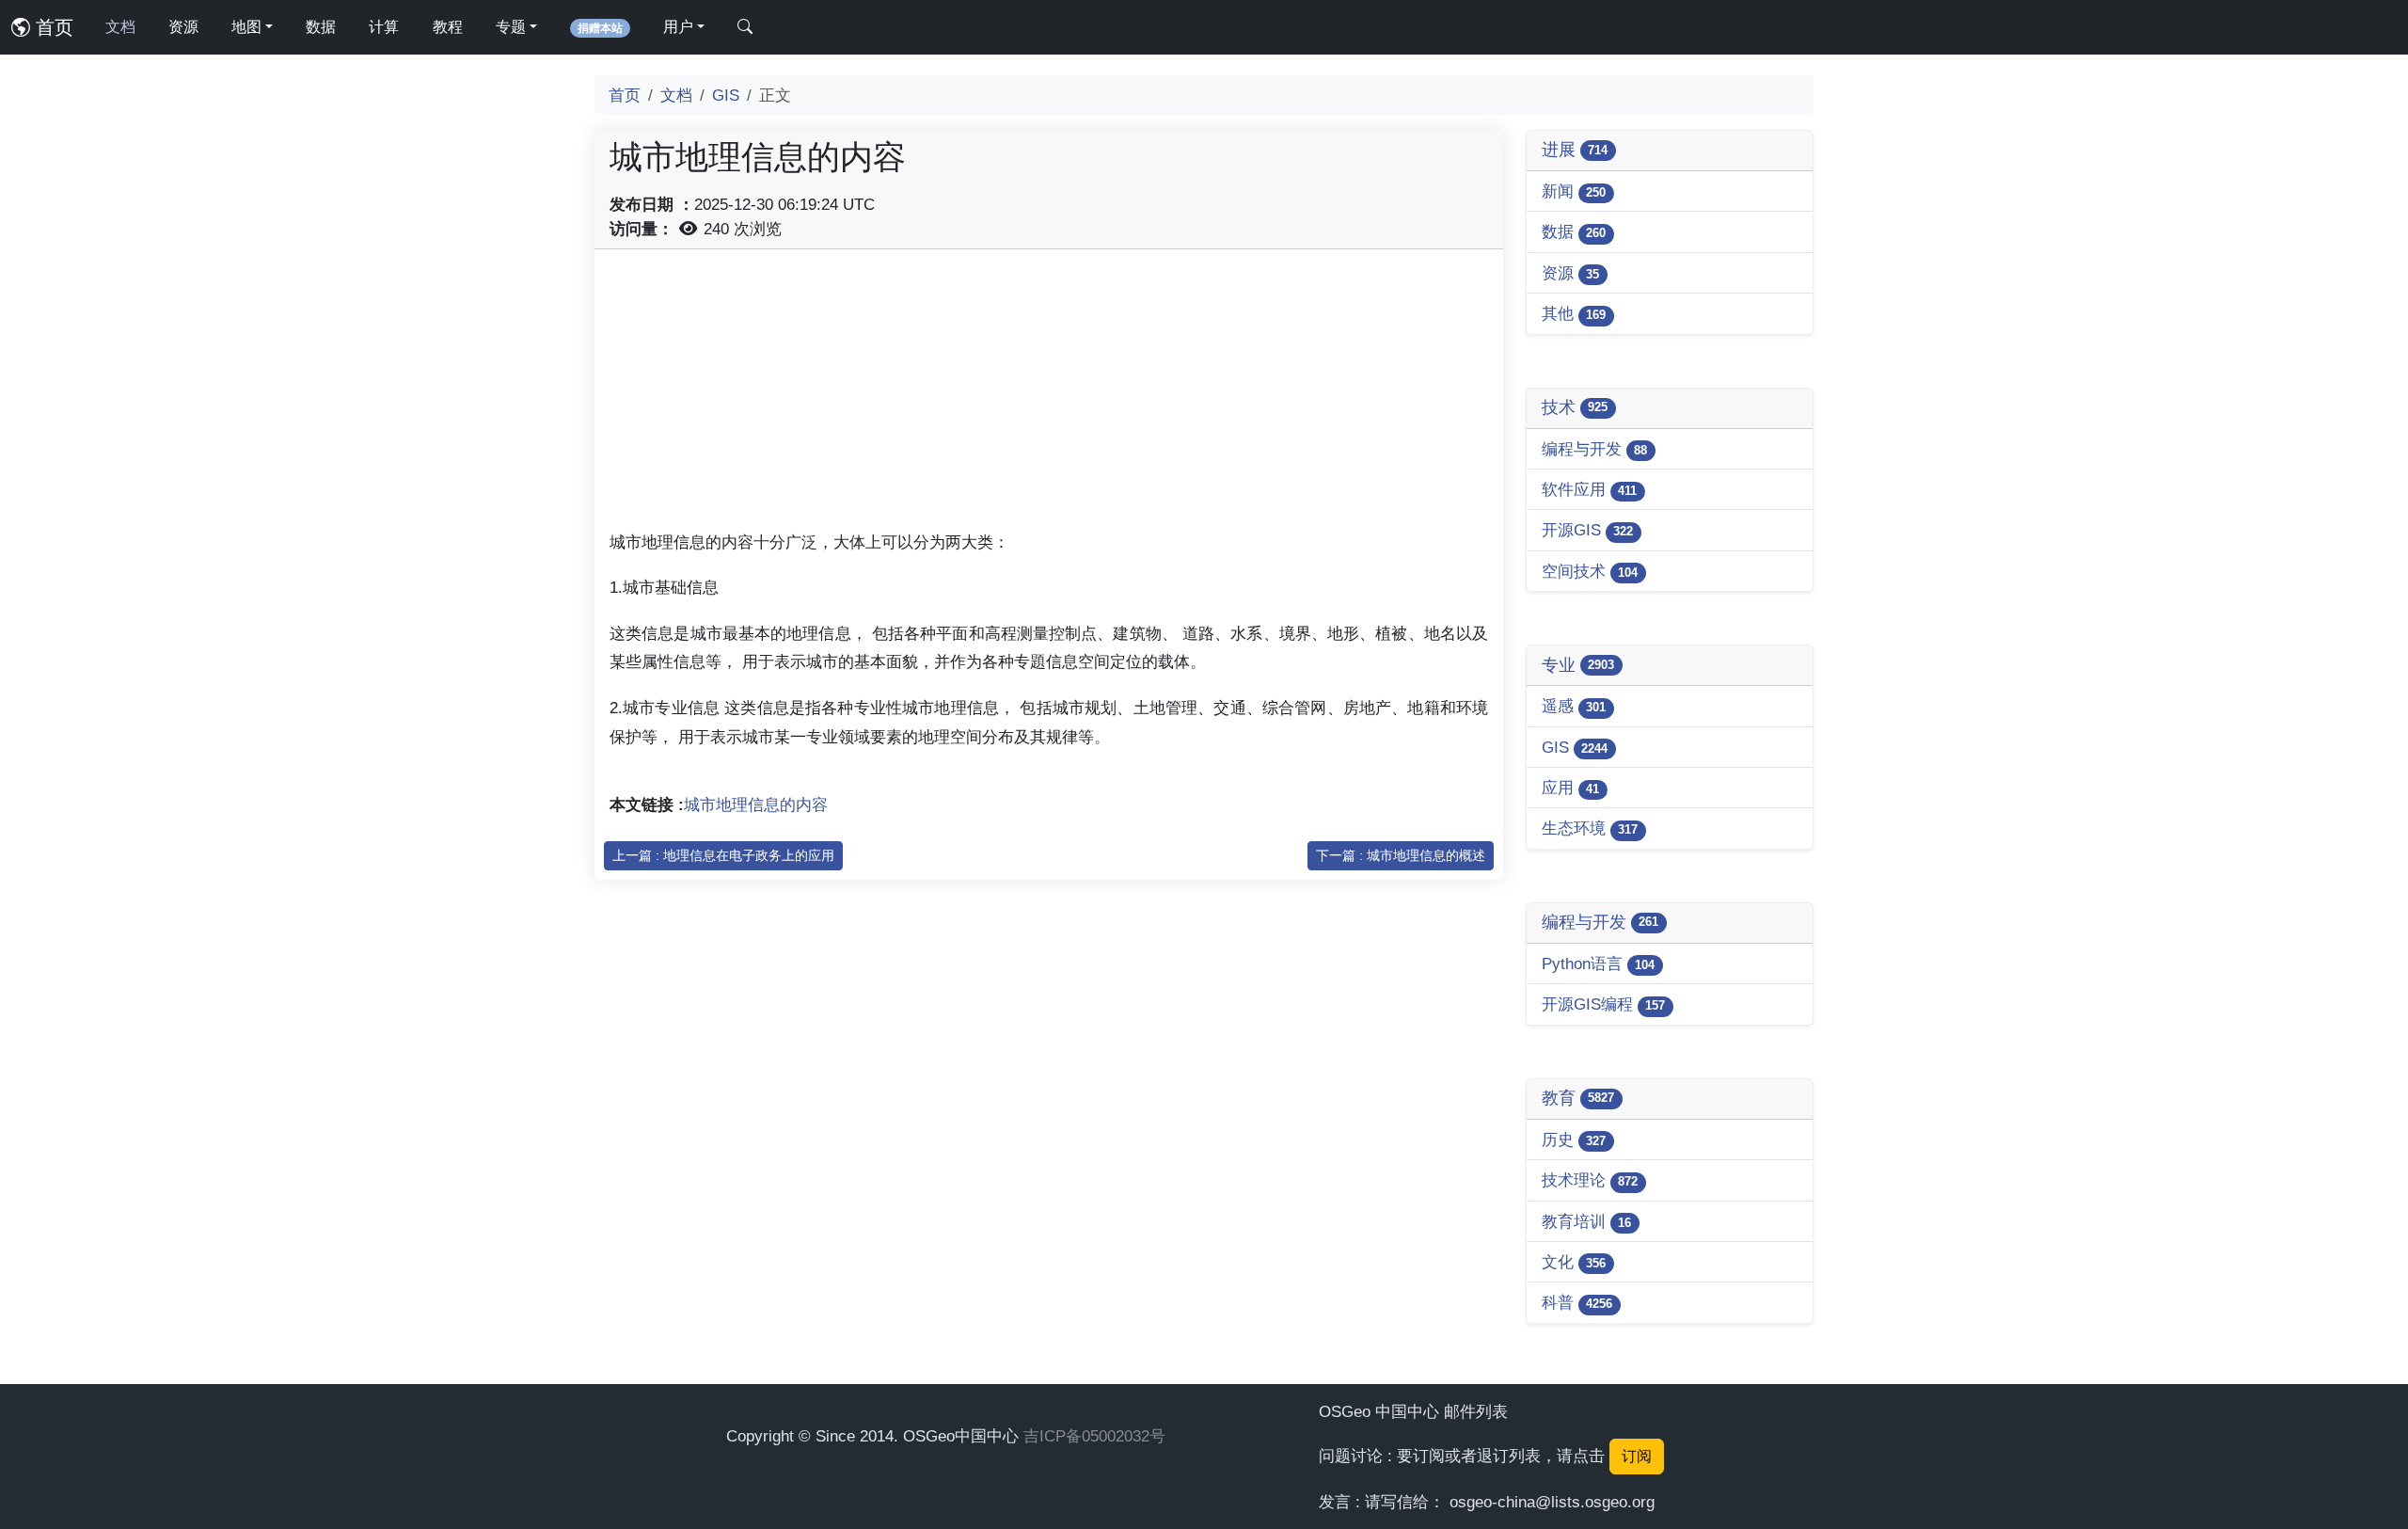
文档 (120, 27)
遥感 (1574, 706)
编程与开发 (1594, 449)
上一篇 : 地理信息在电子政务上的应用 (723, 855)
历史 (1574, 1139)
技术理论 (1590, 1180)
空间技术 (1590, 571)
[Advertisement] (1049, 396)
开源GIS (1587, 530)
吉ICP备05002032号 (1094, 1436)
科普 (1577, 1302)
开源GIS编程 (1603, 1004)
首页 (52, 27)
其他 (1574, 313)
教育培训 (1586, 1221)
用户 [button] (678, 27)
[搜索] (745, 27)
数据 (321, 27)
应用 (1570, 788)
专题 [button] (511, 27)
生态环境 (1590, 828)
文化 (1574, 1262)
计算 (384, 27)
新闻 (1574, 191)
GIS (726, 95)
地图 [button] (246, 27)
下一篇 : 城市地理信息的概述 (1401, 855)
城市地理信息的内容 (756, 804)
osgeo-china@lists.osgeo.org (1552, 1502)
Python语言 (1598, 964)
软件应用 (1589, 489)
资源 (183, 27)
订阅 (1637, 1456)
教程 (448, 27)
